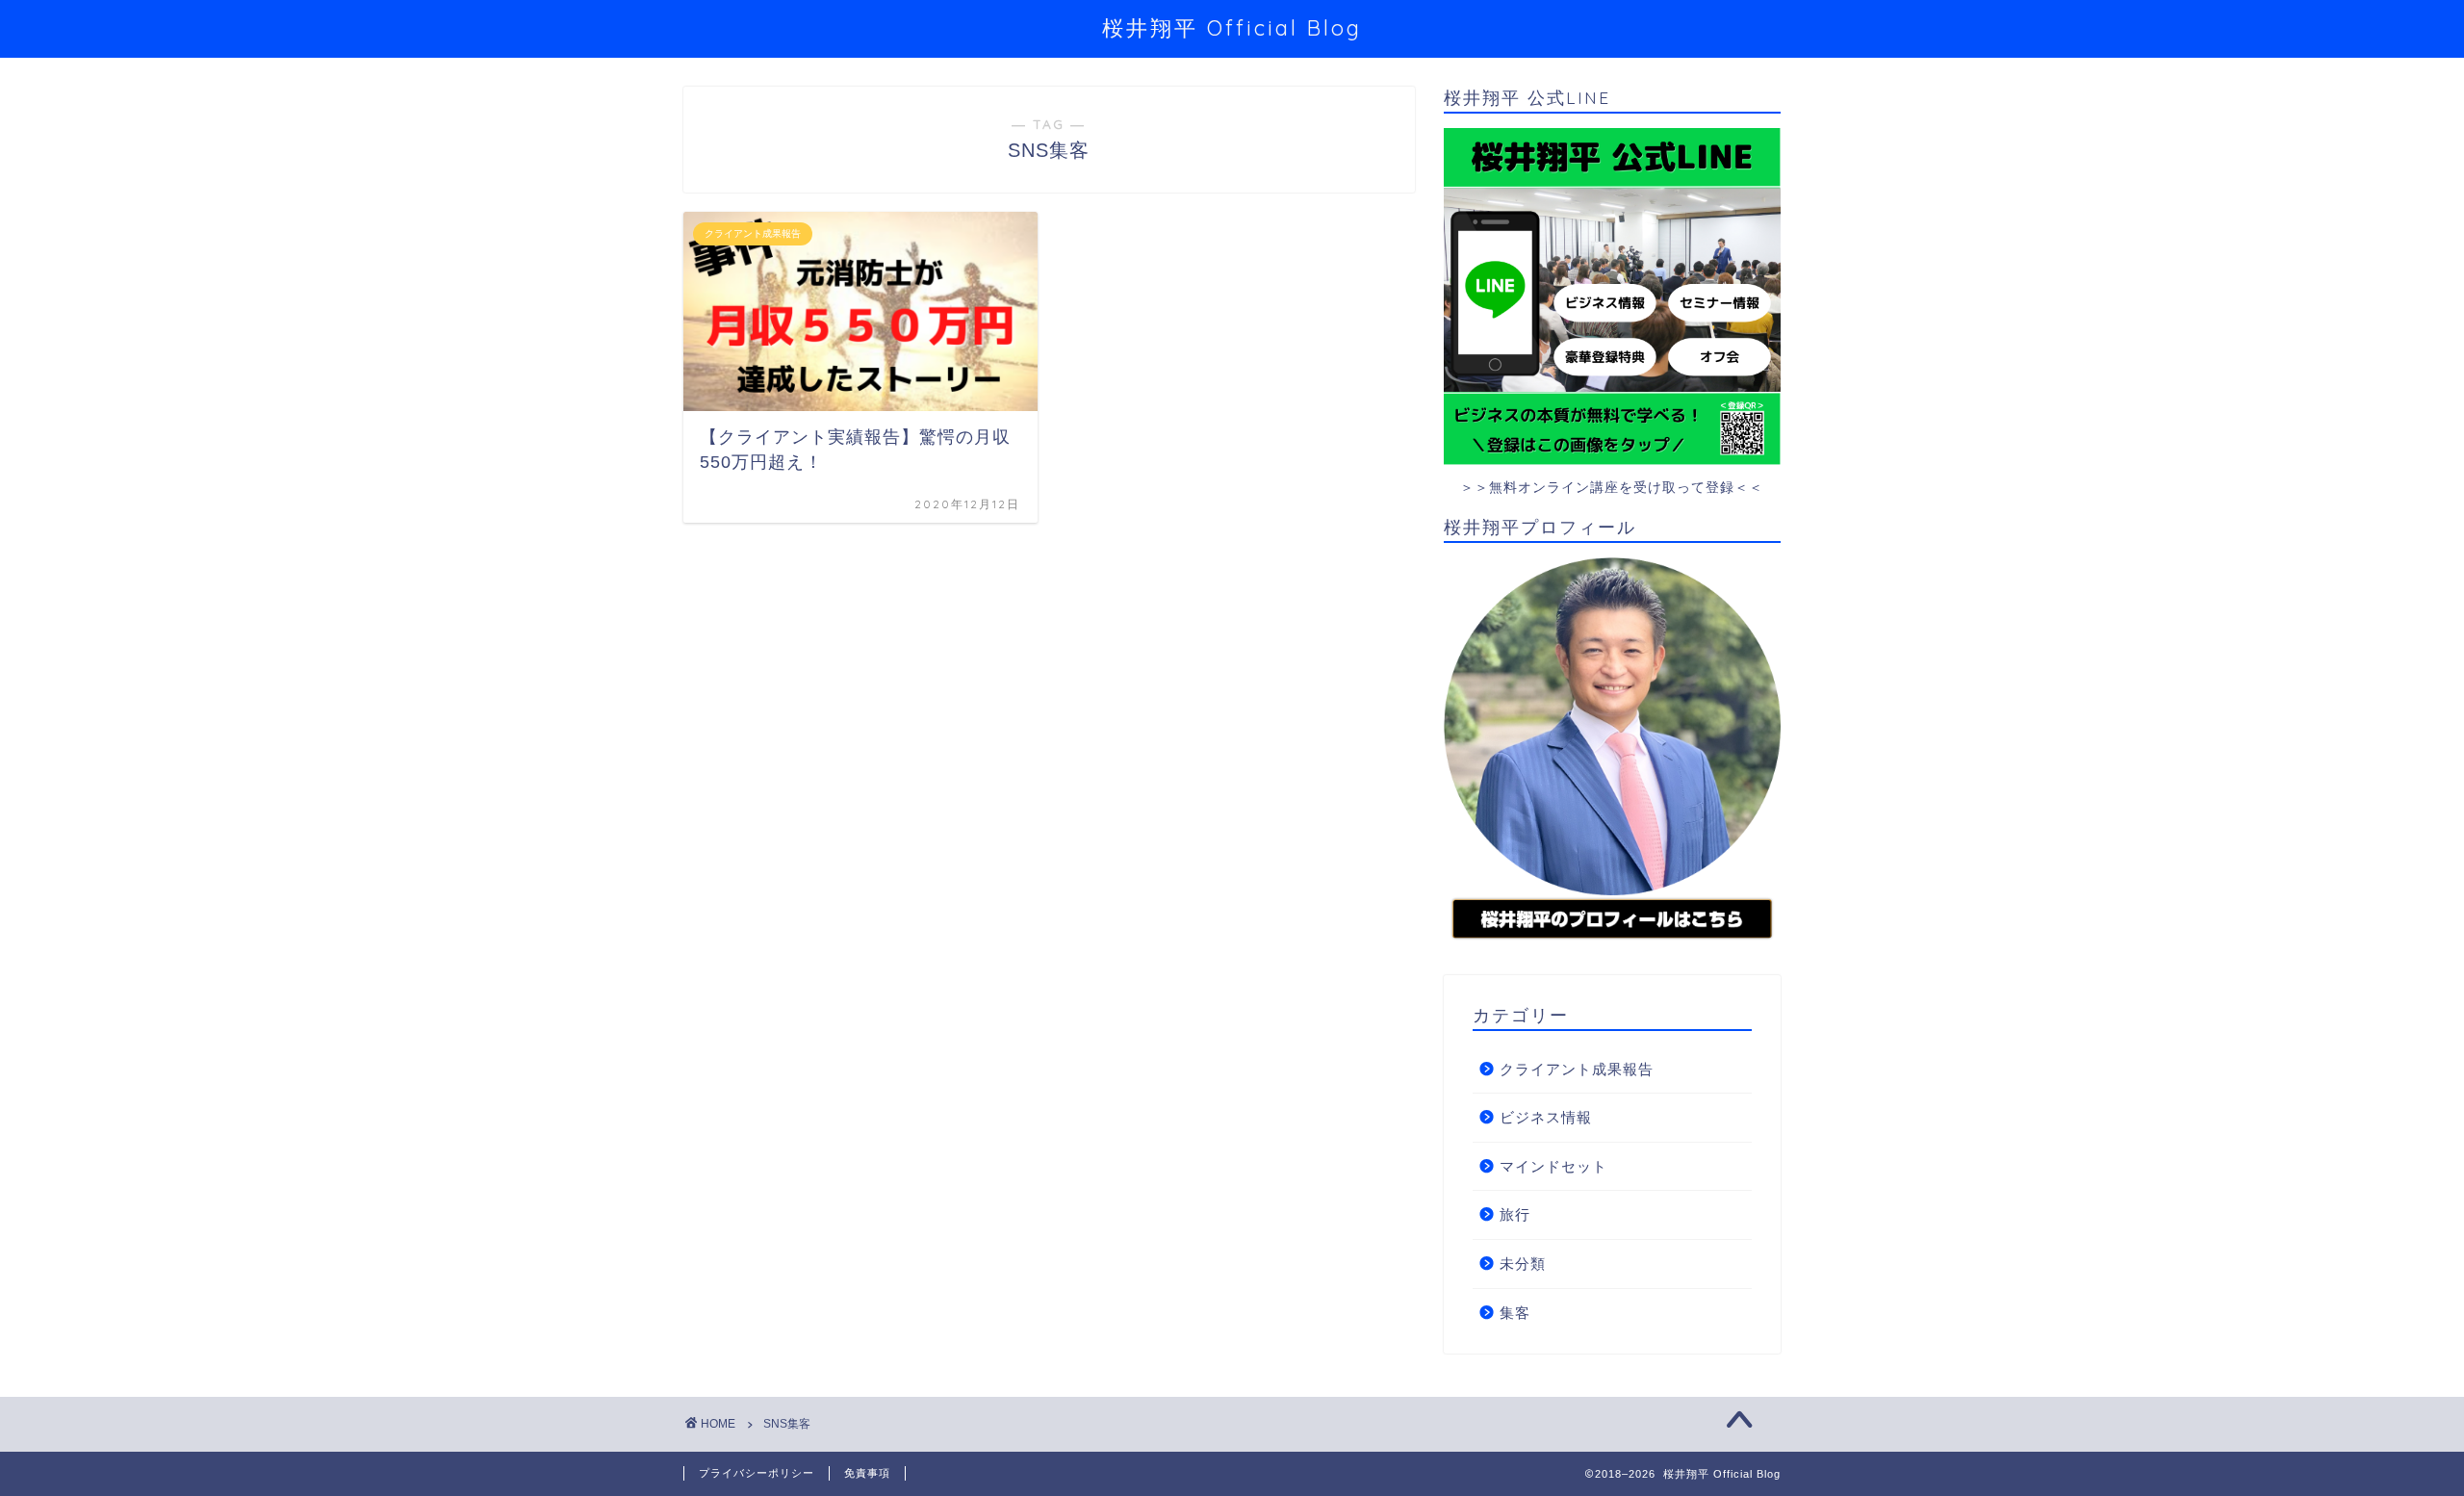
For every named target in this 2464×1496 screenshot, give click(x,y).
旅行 (1515, 1214)
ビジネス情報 (1546, 1117)
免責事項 (867, 1473)
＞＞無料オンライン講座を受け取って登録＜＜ (1612, 488)
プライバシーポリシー (757, 1473)
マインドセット (1553, 1166)
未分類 (1523, 1264)
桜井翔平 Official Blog (1232, 27)
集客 (1515, 1313)
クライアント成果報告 (1577, 1069)
